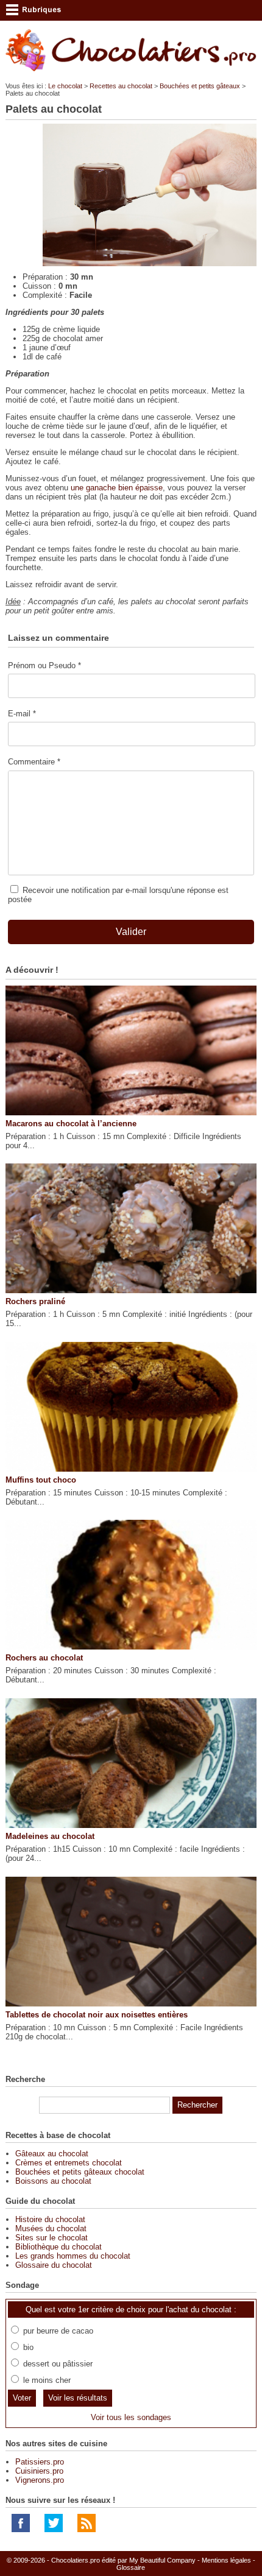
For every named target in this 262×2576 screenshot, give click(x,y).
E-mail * (22, 714)
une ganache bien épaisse (117, 488)
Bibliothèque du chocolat (58, 2247)
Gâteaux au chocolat (52, 2154)
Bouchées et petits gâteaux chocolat (80, 2172)
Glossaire (131, 2567)
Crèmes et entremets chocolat (69, 2163)
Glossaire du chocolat (54, 2265)
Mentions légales (226, 2560)
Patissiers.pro (40, 2462)
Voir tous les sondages (131, 2417)
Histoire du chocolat (50, 2219)
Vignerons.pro (40, 2480)
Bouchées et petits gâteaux (200, 86)
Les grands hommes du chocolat (73, 2256)
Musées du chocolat (51, 2228)
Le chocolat (65, 86)
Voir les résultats (78, 2398)
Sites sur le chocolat (51, 2238)
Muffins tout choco (41, 1480)
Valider (131, 932)
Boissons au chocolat (53, 2181)
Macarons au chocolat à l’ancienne (71, 1124)
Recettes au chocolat (121, 86)
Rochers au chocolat (44, 1658)
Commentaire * (34, 762)
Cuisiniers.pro (39, 2471)
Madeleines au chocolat (50, 1836)
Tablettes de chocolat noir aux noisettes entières (97, 2015)
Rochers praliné (35, 1301)
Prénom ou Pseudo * (44, 665)
